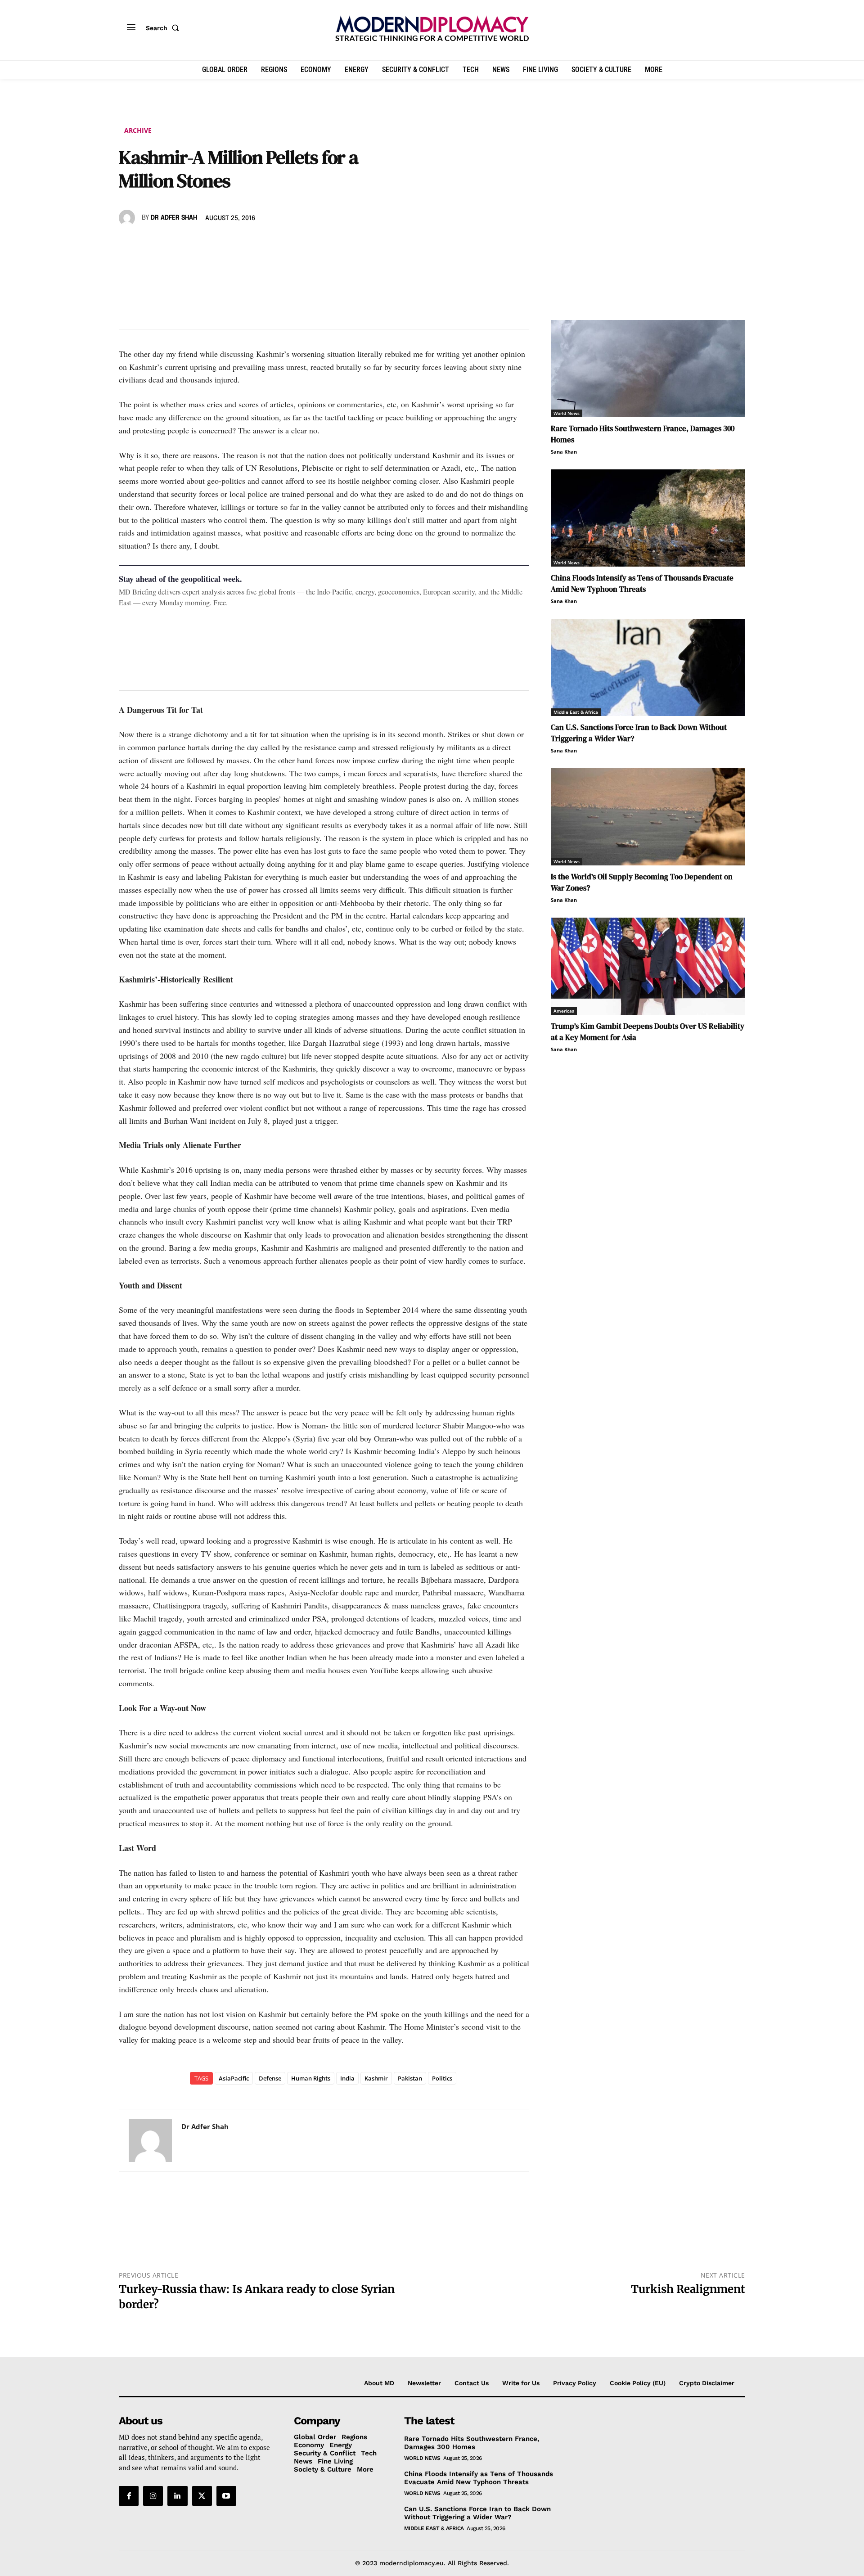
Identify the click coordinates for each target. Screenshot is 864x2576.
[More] (252, 244)
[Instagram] (153, 2496)
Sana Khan (564, 452)
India (347, 2078)
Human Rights (311, 2078)
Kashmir (376, 2078)
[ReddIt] (211, 244)
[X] (148, 244)
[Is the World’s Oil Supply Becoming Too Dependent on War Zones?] (648, 817)
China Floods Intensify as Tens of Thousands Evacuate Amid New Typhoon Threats (642, 583)
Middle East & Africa (576, 712)
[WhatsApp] (169, 244)
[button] (164, 28)
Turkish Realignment (688, 2289)
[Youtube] (226, 2496)
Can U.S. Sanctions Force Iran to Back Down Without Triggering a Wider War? (477, 2513)
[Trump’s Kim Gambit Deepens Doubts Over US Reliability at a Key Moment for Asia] (648, 966)
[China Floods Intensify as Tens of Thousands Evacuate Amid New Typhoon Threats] (648, 518)
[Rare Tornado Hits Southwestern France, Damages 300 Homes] (648, 369)
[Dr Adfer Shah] (128, 218)
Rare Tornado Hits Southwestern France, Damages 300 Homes (472, 2443)
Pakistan (410, 2078)
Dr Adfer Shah (174, 218)
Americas (564, 1011)
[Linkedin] (190, 244)
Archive (138, 130)
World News (567, 413)
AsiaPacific (234, 2078)
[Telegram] (231, 244)
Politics (442, 2078)
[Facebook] (128, 244)
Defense (270, 2078)
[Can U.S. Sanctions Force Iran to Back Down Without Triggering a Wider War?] (648, 667)
